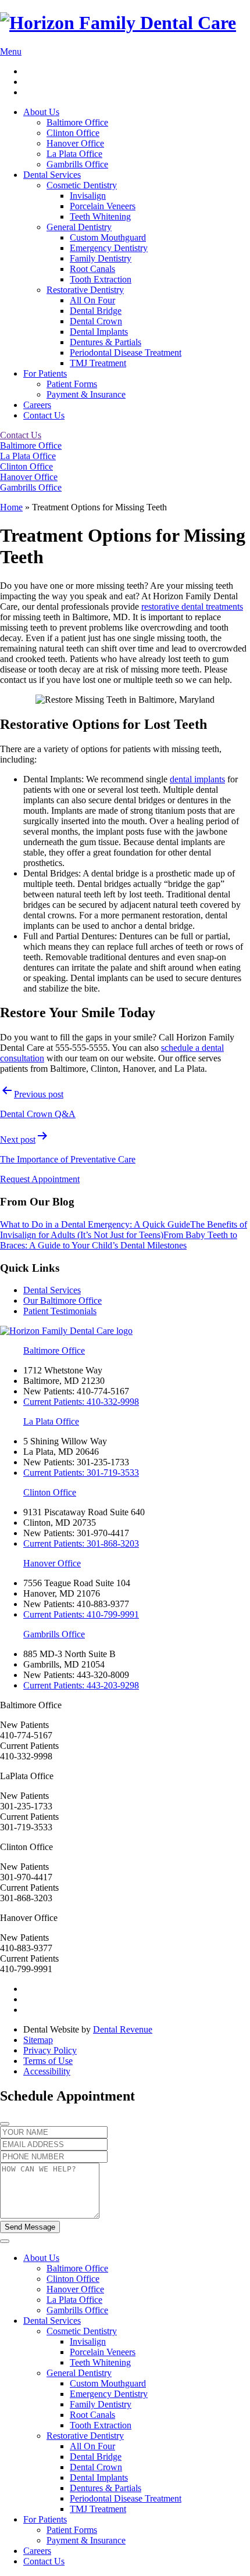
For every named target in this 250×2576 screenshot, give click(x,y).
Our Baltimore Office (63, 1300)
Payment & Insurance (86, 394)
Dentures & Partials (106, 342)
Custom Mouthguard (108, 237)
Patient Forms (72, 384)
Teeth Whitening (100, 217)
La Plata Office (74, 154)
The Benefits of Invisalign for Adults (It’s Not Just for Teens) (124, 1230)
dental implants (197, 779)
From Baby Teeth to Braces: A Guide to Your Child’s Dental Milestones (119, 1240)
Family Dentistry (101, 258)
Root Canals (92, 269)
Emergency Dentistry (109, 248)
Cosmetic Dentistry (82, 185)
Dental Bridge (96, 311)
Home (11, 507)
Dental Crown (96, 321)
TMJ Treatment (98, 363)
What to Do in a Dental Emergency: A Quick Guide (95, 1224)
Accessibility (47, 2071)
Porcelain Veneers (103, 206)
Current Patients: (81, 1402)
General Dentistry (79, 227)
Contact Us (44, 415)
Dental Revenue (123, 2029)
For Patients (45, 373)
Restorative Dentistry (85, 290)
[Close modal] (5, 2124)
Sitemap (38, 2040)
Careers (37, 405)
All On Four (92, 300)
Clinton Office (73, 133)
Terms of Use (48, 2061)
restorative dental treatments (192, 607)
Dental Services (52, 175)
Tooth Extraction (101, 279)
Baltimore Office (77, 122)
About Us (41, 112)
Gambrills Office (77, 164)
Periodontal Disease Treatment (126, 353)
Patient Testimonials (60, 1311)
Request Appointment (40, 1179)
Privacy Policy (50, 2050)
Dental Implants (99, 332)
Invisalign (88, 196)
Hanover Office (75, 143)
